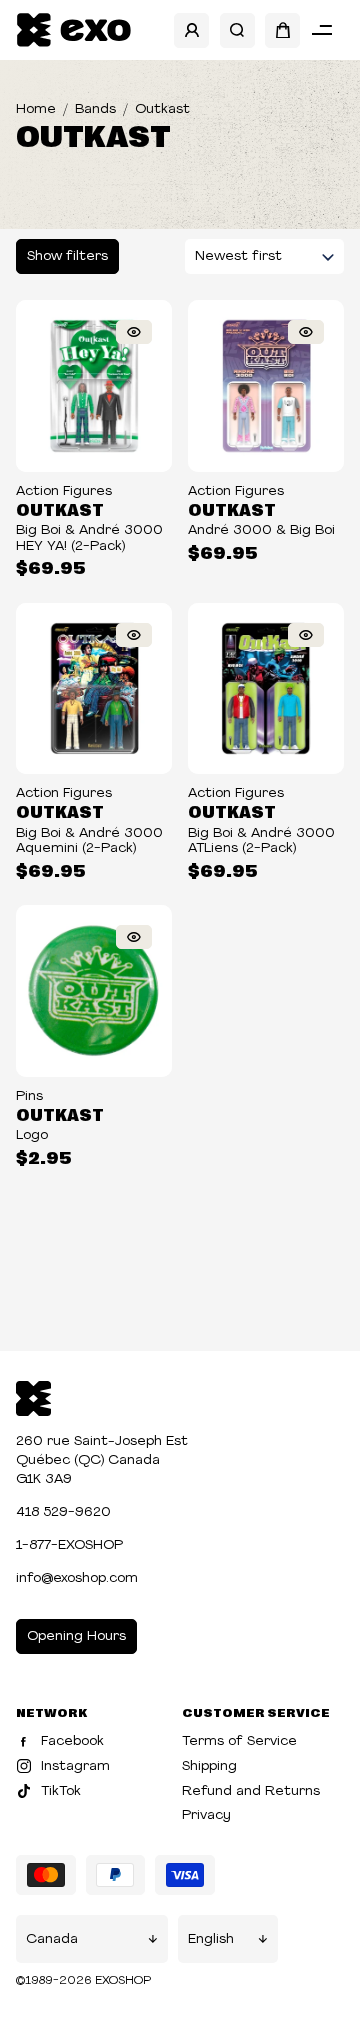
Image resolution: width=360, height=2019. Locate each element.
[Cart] (282, 30)
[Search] (237, 30)
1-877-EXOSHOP (69, 1545)
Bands (95, 109)
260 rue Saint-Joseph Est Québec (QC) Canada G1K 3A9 (102, 1460)
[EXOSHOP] (73, 30)
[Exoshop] (33, 1396)
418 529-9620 (63, 1512)
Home (36, 109)
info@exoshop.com (77, 1578)
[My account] (191, 30)
